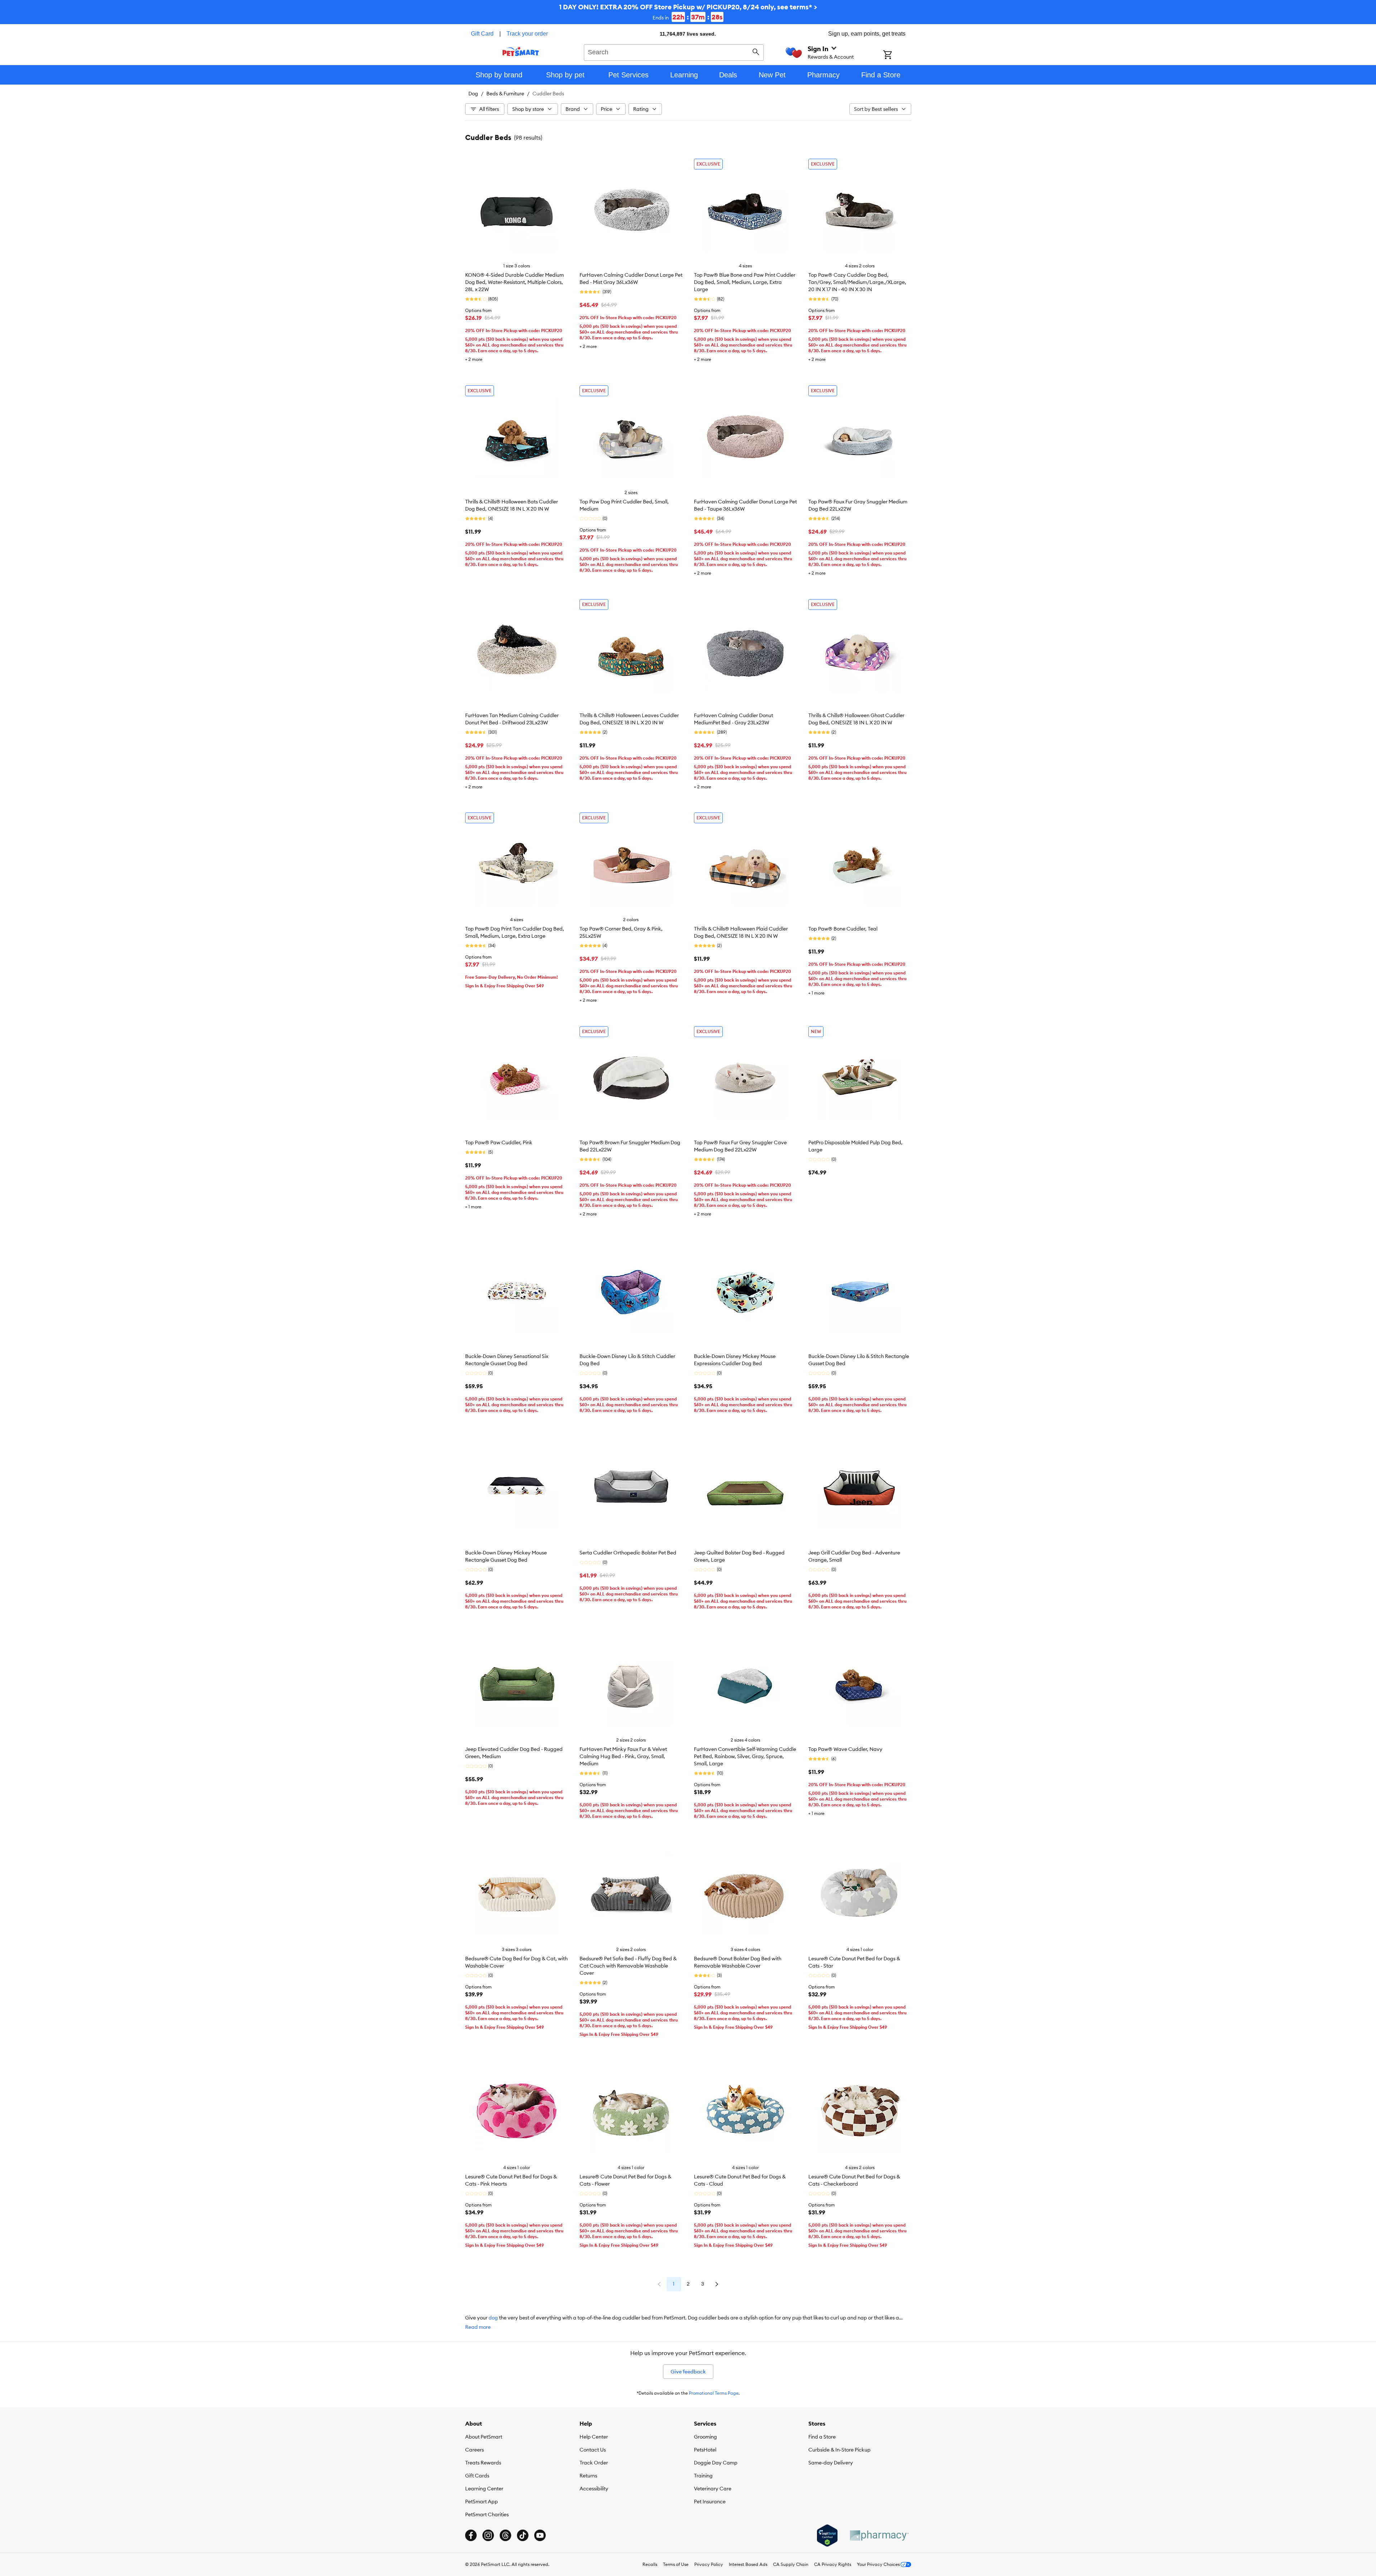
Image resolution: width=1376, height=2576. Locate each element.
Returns (588, 2476)
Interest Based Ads (748, 2564)
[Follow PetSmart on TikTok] (523, 2535)
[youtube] (540, 2535)
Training (703, 2476)
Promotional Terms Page (714, 2393)
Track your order (527, 34)
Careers (474, 2450)
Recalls (650, 2564)
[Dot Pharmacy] (879, 2536)
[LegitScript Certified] (827, 2536)
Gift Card (482, 34)
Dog (473, 94)
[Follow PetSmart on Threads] (505, 2535)
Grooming (705, 2437)
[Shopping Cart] (897, 55)
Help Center (594, 2437)
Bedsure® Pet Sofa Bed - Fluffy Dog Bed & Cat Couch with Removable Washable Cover (628, 1966)
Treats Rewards (483, 2463)
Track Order (594, 2463)
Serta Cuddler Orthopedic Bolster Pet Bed (628, 1553)
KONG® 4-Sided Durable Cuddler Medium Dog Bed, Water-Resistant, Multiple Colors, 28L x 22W (514, 282)
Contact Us (593, 2450)
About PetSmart (484, 2437)
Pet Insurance (710, 2502)
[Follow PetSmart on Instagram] (488, 2535)
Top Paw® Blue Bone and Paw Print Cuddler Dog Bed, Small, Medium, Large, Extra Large (745, 282)
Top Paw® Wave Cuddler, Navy (845, 1749)
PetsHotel (705, 2450)
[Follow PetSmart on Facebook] (471, 2535)
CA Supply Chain (791, 2564)
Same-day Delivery (831, 2463)
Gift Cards (477, 2476)
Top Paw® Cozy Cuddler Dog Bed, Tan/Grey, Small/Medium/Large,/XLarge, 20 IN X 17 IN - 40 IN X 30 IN (857, 282)
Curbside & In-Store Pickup (839, 2450)
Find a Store (822, 2437)
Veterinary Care (713, 2489)
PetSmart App (482, 2502)
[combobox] (674, 51)
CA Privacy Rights (833, 2564)
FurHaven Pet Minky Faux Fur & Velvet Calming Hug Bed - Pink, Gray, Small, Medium (623, 1756)
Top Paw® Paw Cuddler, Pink (499, 1142)
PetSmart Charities (487, 2514)
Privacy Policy (709, 2564)
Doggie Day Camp (716, 2463)
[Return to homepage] (521, 51)
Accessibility (594, 2489)
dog (493, 2318)
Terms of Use (676, 2564)
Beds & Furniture (505, 94)
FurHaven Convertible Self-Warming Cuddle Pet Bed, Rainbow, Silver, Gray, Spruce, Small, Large (745, 1756)
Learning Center (484, 2489)
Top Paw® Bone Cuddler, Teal (843, 929)
